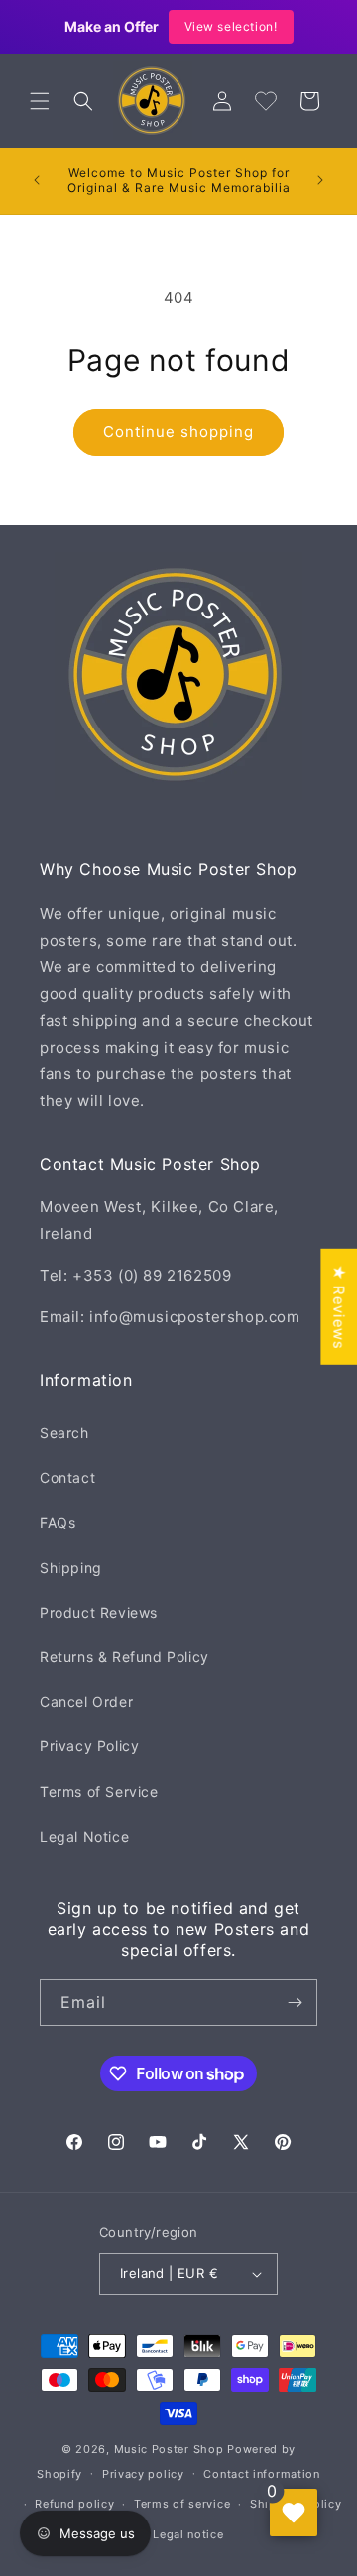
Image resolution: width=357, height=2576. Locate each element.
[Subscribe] (295, 2003)
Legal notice (188, 2534)
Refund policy (74, 2504)
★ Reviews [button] (339, 1306)
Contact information (261, 2474)
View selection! (231, 26)
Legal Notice (84, 1836)
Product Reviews (99, 1612)
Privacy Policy (89, 1746)
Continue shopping (178, 432)
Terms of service (182, 2504)
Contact (67, 1477)
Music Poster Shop (169, 2449)
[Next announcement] (320, 180)
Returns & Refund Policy (124, 1657)
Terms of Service (99, 1792)
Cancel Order (86, 1701)
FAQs (58, 1523)
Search (64, 1433)
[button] (40, 101)
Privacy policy (143, 2474)
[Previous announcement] (37, 180)
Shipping (71, 1568)
